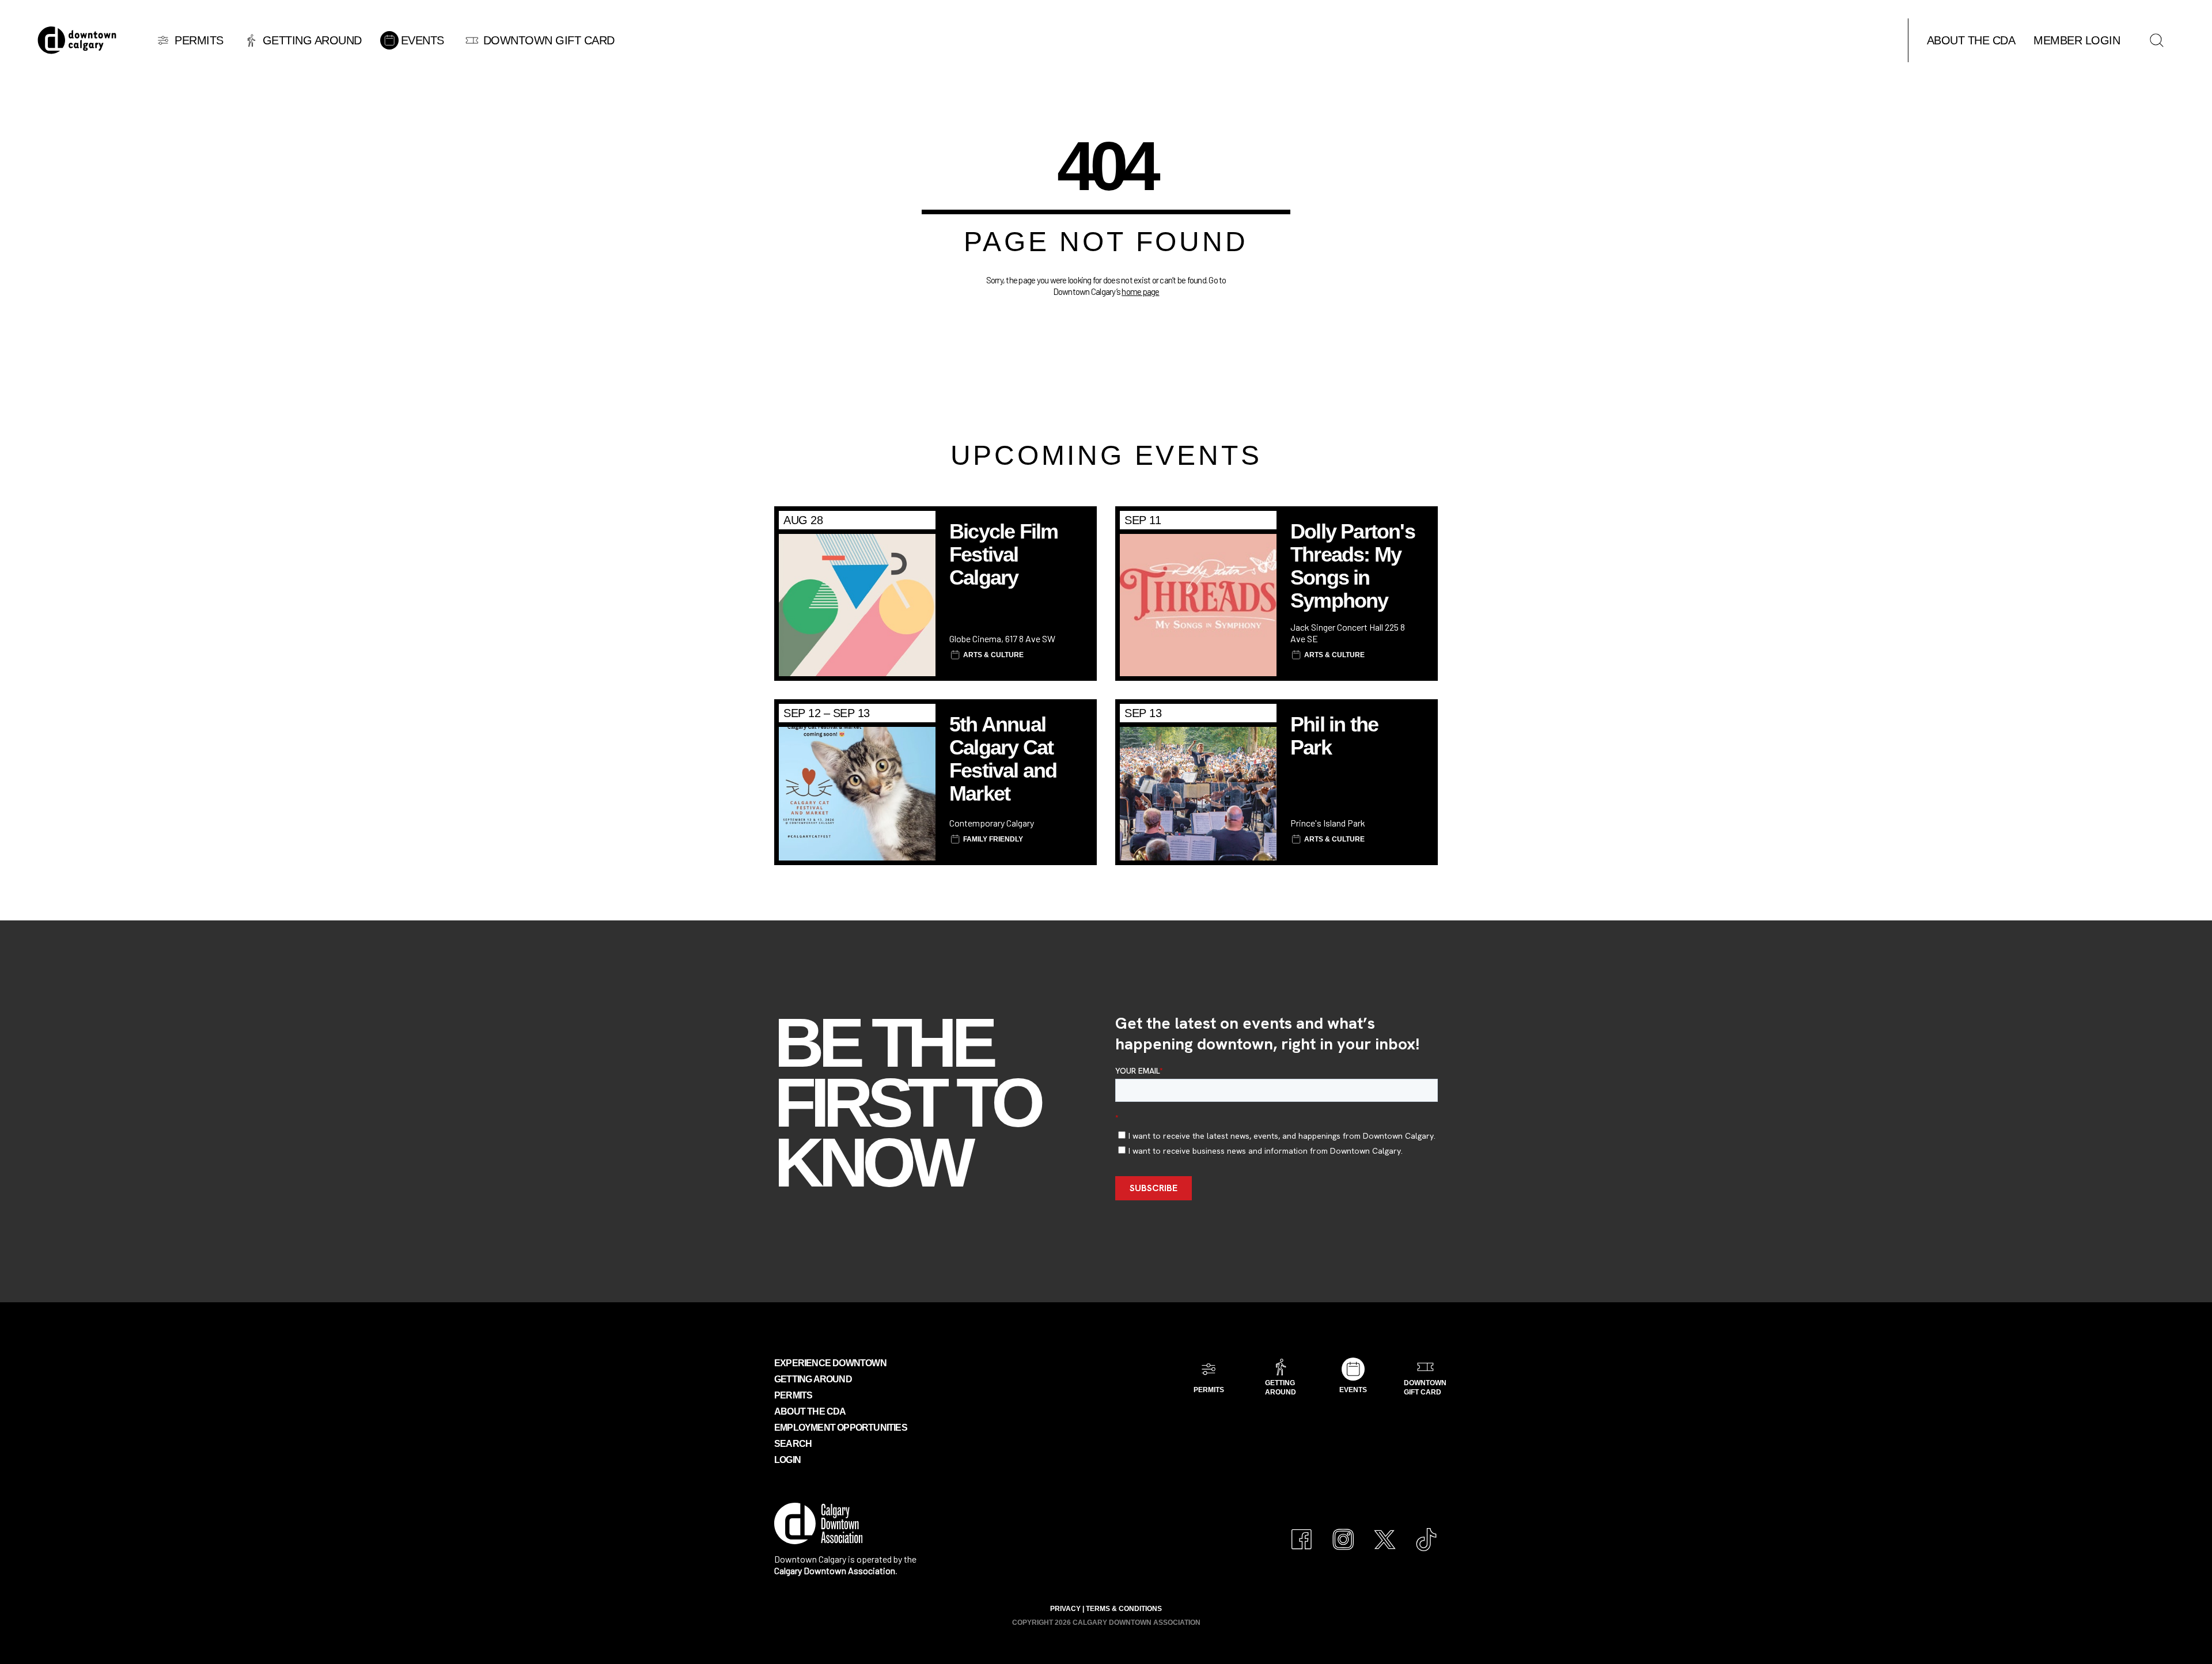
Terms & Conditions (1124, 1609)
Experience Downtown (830, 1363)
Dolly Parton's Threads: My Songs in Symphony (1353, 566)
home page (1140, 291)
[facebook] (1302, 1534)
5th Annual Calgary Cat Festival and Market (1003, 759)
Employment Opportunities (841, 1428)
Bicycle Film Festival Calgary (1003, 554)
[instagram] (1343, 1534)
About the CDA (810, 1411)
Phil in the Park (1334, 736)
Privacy (1065, 1609)
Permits (793, 1395)
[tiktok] (1426, 1534)
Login (787, 1460)
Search (793, 1444)
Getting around (813, 1379)
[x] (1385, 1534)
